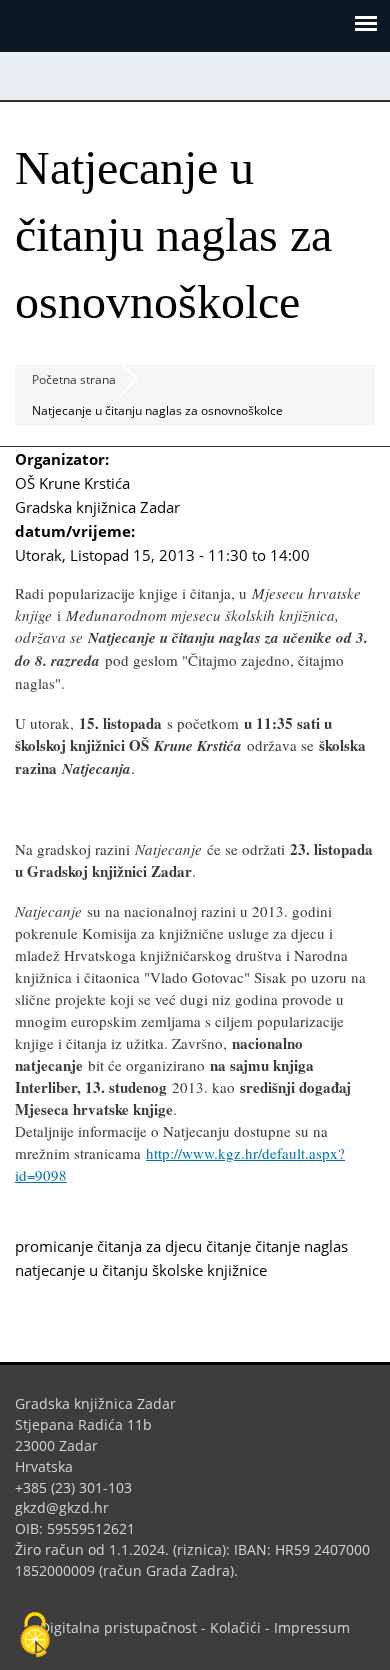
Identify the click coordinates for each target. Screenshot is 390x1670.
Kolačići (235, 1627)
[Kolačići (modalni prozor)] (35, 1636)
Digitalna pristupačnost (118, 1627)
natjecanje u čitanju (81, 1270)
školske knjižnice (209, 1270)
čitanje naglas (301, 1246)
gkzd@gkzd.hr (69, 1507)
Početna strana (74, 379)
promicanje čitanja (78, 1246)
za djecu (174, 1246)
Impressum (312, 1627)
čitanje (228, 1246)
